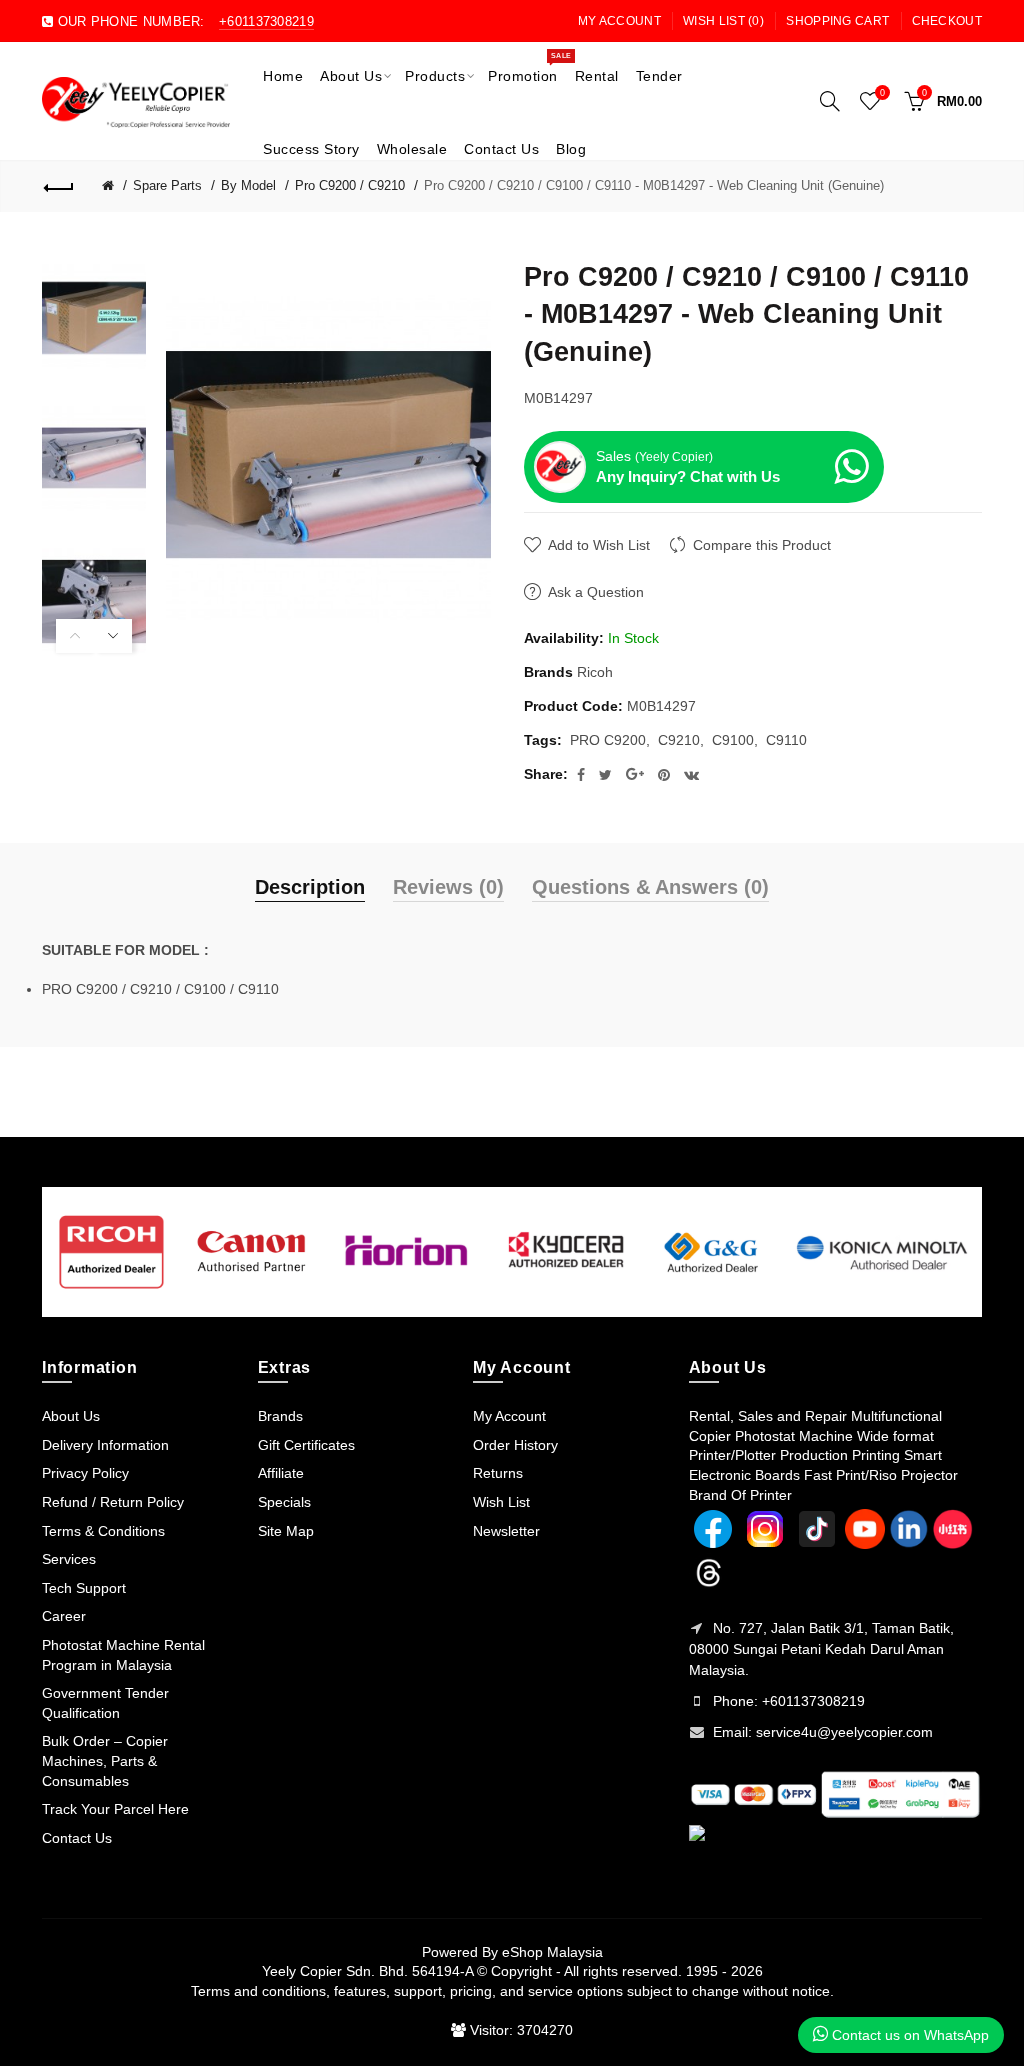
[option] (94, 318)
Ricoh (595, 672)
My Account (619, 21)
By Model (248, 185)
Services (69, 1559)
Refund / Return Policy (113, 1502)
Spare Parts (167, 185)
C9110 (786, 740)
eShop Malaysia (552, 1952)
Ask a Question (596, 592)
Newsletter (506, 1531)
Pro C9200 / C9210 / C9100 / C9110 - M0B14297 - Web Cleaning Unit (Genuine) (654, 185)
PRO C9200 (608, 740)
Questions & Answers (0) (650, 887)
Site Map (286, 1531)
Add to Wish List (599, 545)
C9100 (733, 740)
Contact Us (77, 1838)
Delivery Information (105, 1445)
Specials (284, 1502)
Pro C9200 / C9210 (350, 185)
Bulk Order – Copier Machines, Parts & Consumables (105, 1760)
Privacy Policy (85, 1473)
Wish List (501, 1502)
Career (64, 1616)
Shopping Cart (837, 21)
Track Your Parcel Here (115, 1809)
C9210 (679, 740)
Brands (280, 1416)
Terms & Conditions (103, 1531)
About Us (71, 1416)
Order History (515, 1445)
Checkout (947, 21)
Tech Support (84, 1588)
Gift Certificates (306, 1445)
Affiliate (281, 1473)
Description (310, 887)
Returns (498, 1473)
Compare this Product (762, 545)
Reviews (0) (448, 887)
